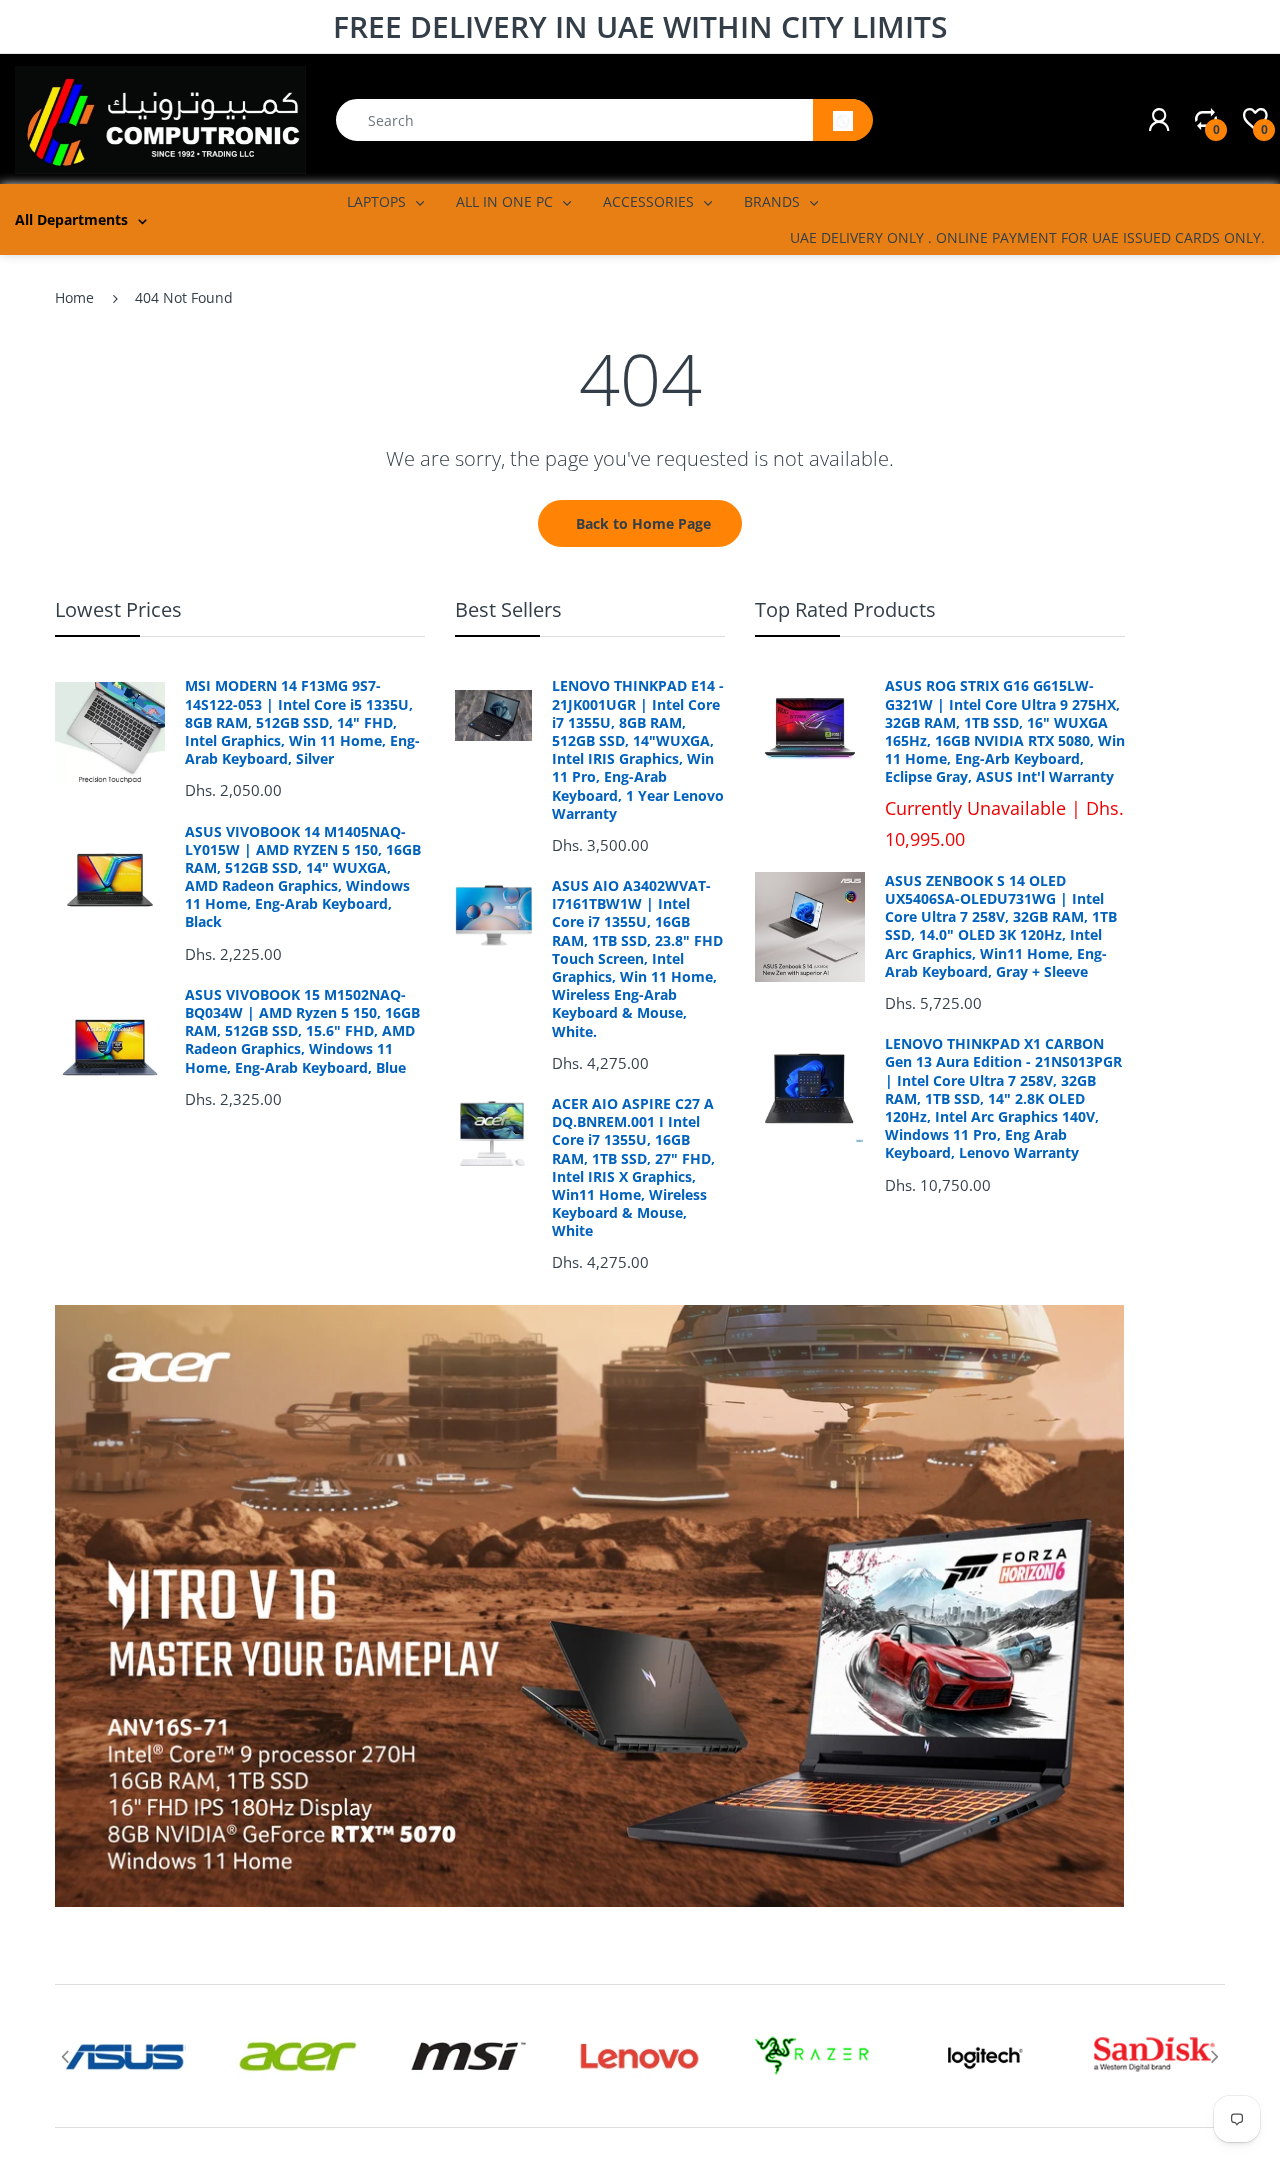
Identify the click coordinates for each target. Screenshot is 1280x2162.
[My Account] (1159, 120)
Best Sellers (508, 609)
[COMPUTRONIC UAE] (160, 118)
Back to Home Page (643, 523)
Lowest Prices (118, 609)
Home (74, 297)
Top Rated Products (845, 609)
